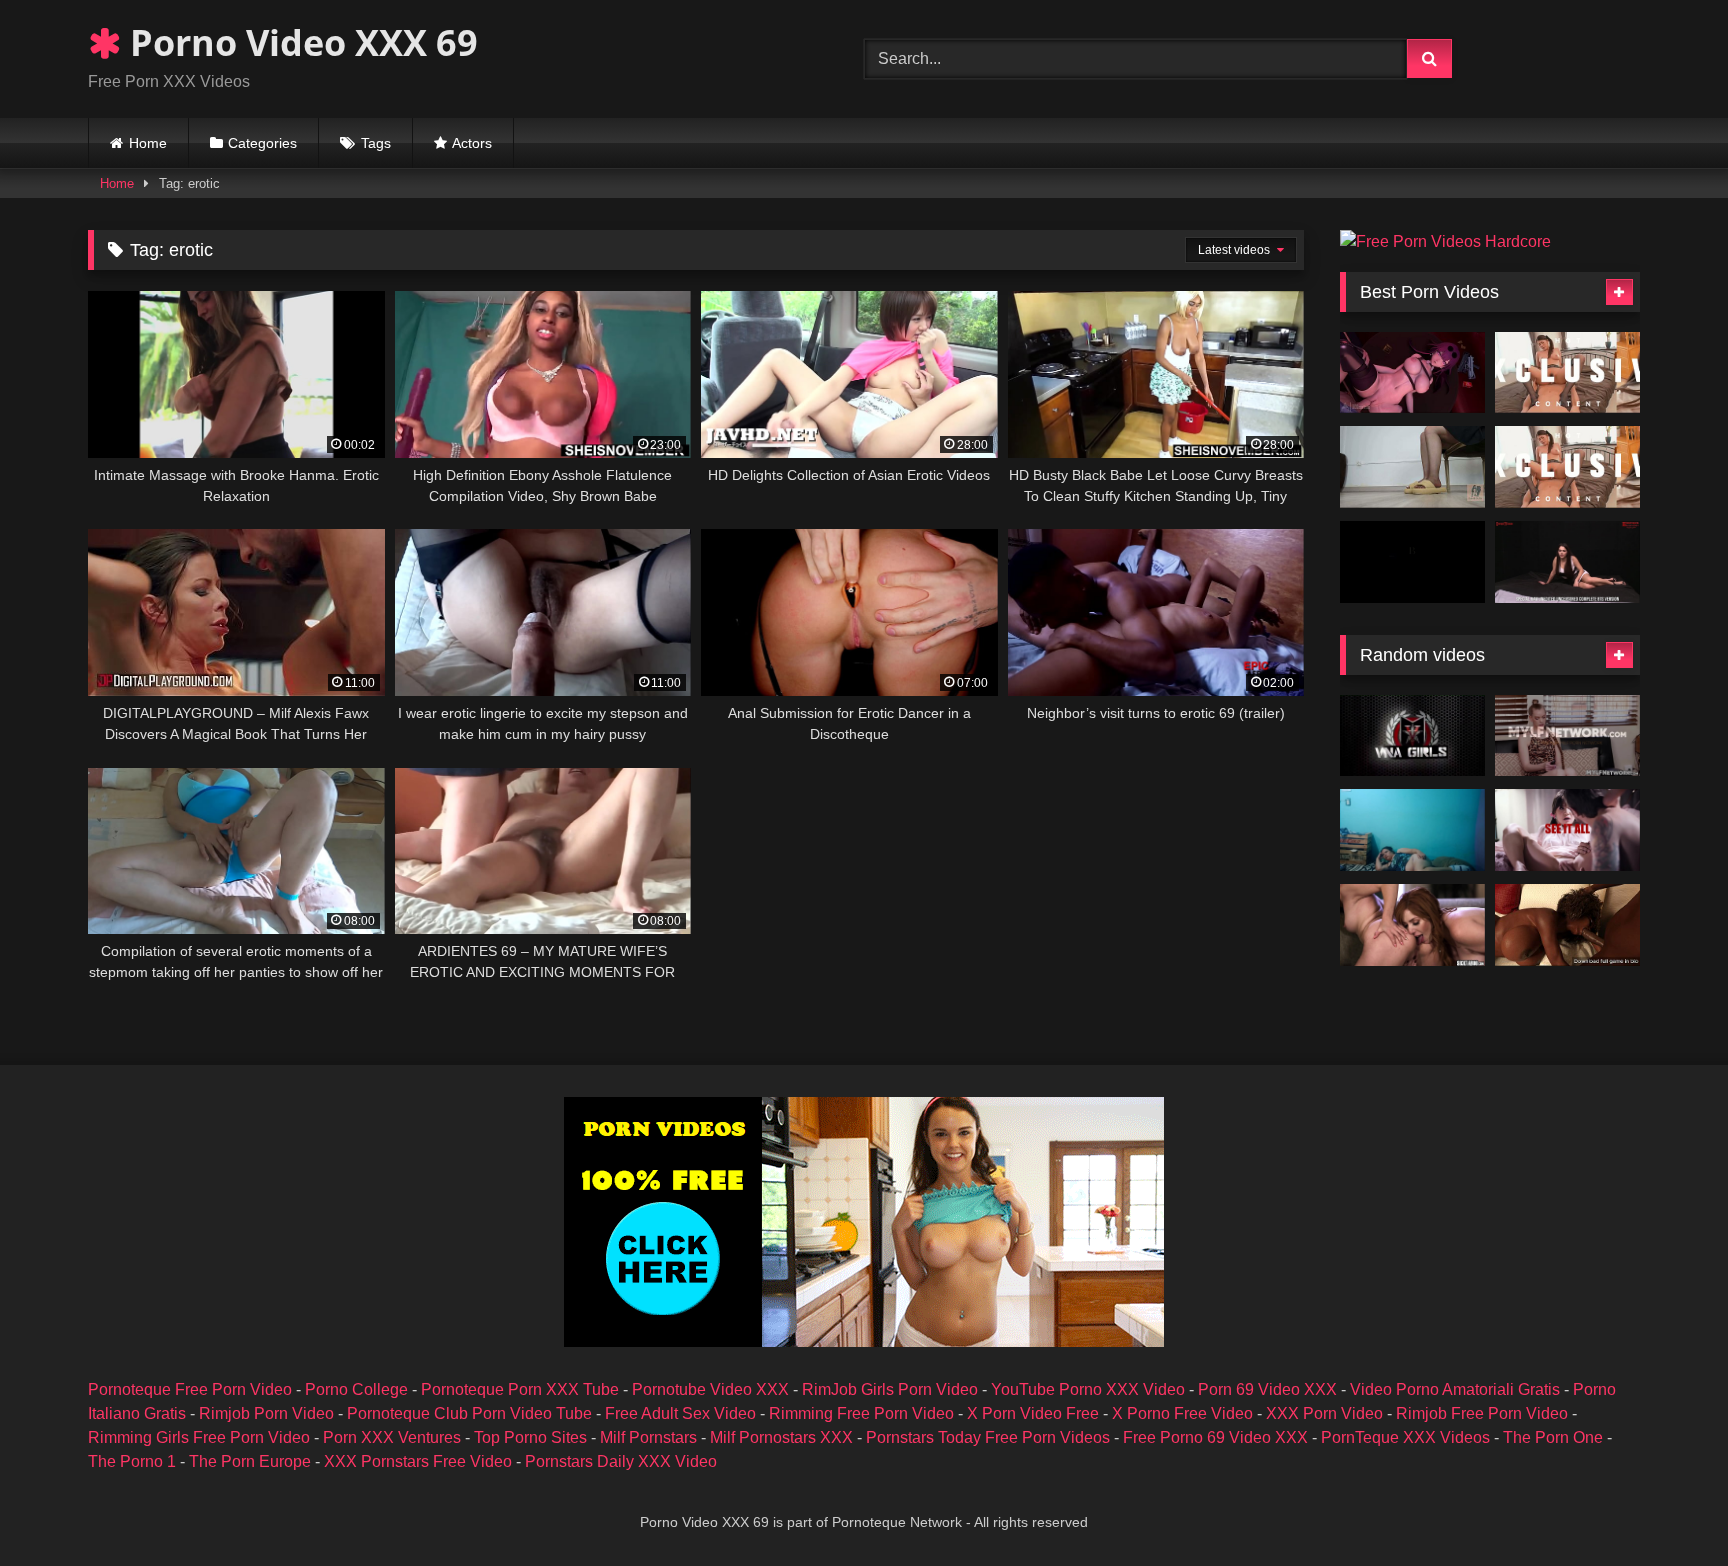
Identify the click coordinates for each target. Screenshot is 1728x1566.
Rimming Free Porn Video (861, 1413)
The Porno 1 (132, 1461)
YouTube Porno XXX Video (1088, 1389)
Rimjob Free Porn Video (1482, 1413)
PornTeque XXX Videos (1405, 1437)
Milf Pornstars (648, 1437)
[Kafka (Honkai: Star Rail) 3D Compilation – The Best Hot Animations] (1412, 373)
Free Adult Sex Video (680, 1413)
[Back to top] (1666, 1506)
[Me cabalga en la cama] (1412, 830)
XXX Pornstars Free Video (418, 1461)
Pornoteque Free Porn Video (190, 1389)
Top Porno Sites (530, 1437)
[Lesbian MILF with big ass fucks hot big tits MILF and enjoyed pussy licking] (1412, 925)
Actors (472, 143)
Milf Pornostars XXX (781, 1437)
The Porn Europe (250, 1461)
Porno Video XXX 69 (299, 42)
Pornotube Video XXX (710, 1389)
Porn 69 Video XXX (1267, 1389)
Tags (376, 143)
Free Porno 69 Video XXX (1215, 1437)
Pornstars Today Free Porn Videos (988, 1437)
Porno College (356, 1389)
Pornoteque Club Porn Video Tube (469, 1413)
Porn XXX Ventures (392, 1437)
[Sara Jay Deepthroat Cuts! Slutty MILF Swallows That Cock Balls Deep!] (1412, 736)
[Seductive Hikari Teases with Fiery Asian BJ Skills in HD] (1567, 373)
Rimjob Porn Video (266, 1413)
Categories (262, 143)
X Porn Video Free (1033, 1413)
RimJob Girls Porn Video (890, 1389)
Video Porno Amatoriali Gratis (1455, 1389)
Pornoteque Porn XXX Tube (520, 1389)
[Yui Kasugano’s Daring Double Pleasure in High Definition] (1567, 467)
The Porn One (1553, 1437)
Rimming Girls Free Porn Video (199, 1437)
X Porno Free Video (1182, 1413)
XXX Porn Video (1324, 1413)
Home (148, 143)
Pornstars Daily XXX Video (621, 1461)
